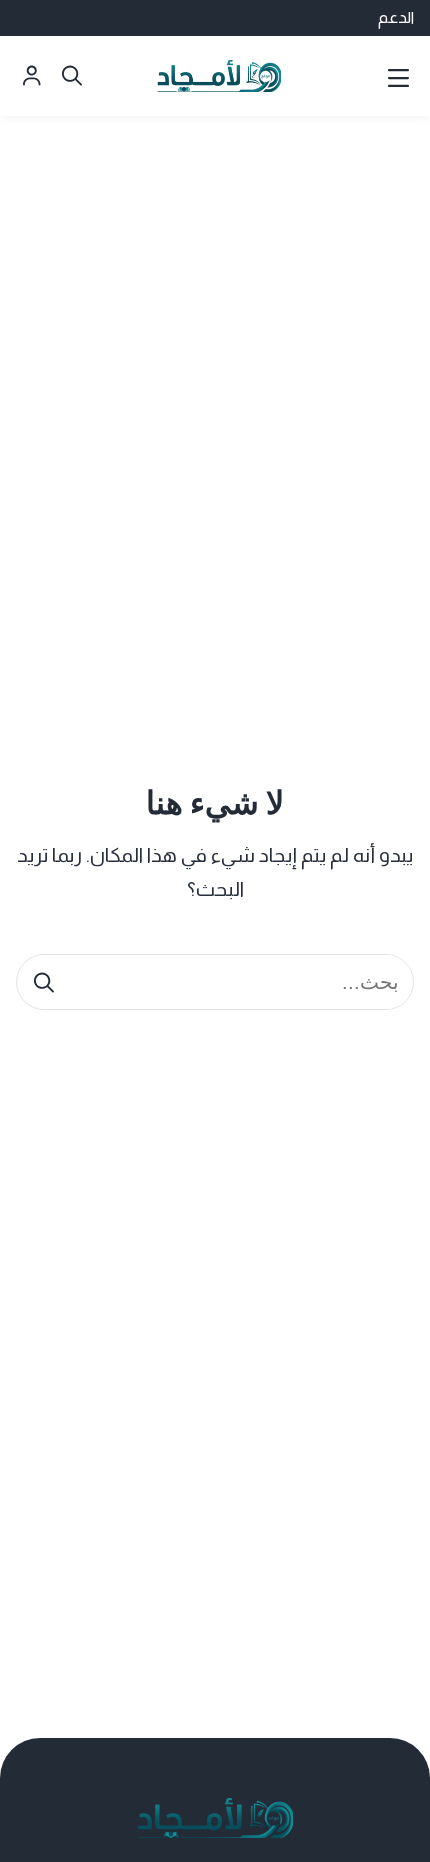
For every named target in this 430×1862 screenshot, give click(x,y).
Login (32, 76)
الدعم (396, 17)
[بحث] (44, 982)
